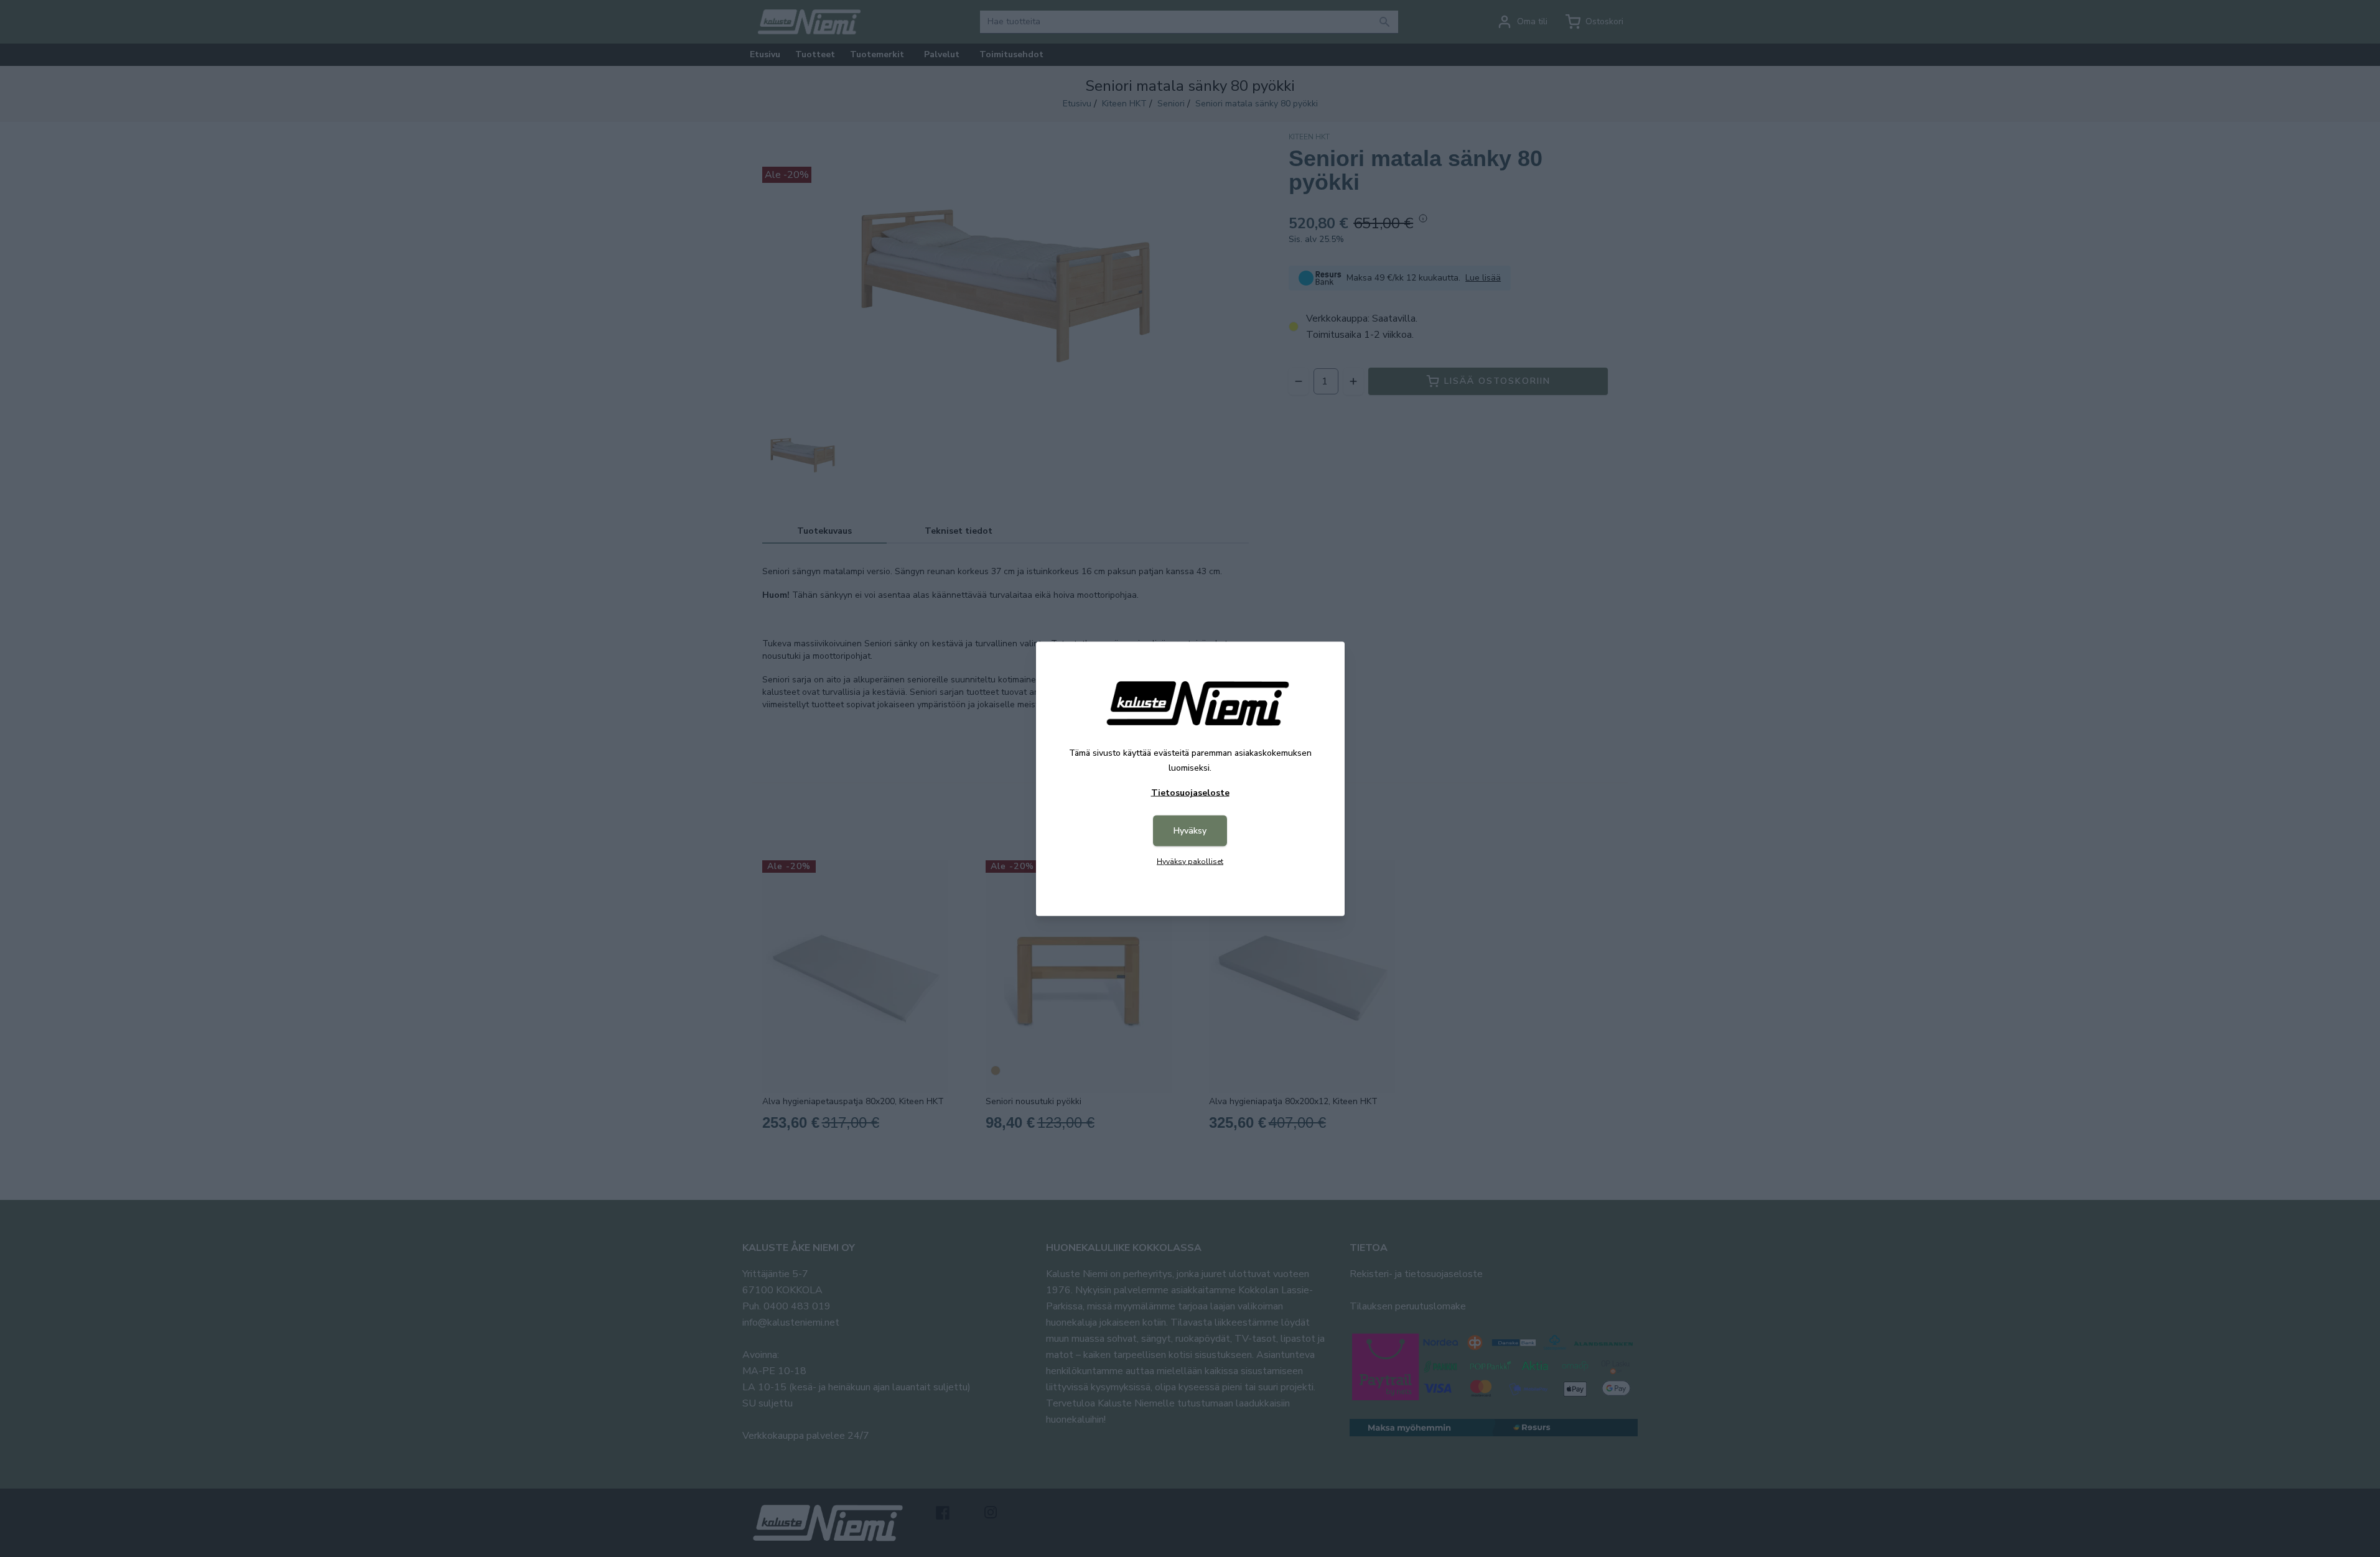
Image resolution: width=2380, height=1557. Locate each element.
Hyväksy (1190, 830)
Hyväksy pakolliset (1190, 861)
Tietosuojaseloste (1190, 792)
